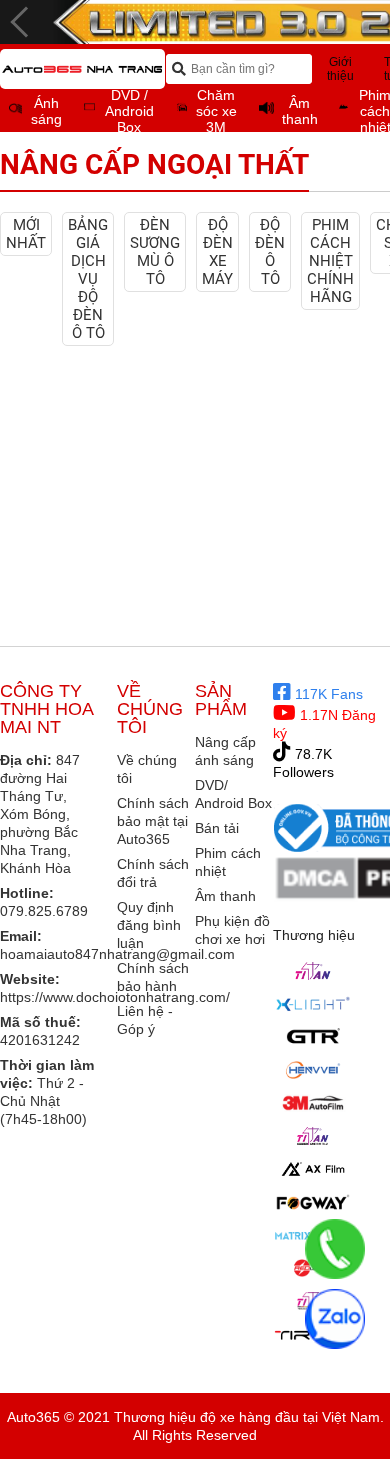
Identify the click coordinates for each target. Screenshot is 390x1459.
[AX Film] (313, 1169)
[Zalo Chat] (335, 1319)
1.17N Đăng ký (324, 724)
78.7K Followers (303, 763)
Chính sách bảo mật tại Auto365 (153, 821)
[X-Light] (313, 1004)
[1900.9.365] (335, 1249)
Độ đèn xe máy (217, 252)
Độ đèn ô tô (270, 252)
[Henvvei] (313, 1070)
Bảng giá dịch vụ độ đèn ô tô (88, 279)
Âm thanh (225, 896)
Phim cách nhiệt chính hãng (330, 261)
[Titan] (313, 971)
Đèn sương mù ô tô (155, 252)
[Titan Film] (313, 1136)
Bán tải (217, 828)
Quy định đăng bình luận (149, 925)
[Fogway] (313, 1202)
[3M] (313, 1103)
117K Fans (327, 694)
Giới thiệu (340, 69)
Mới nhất (26, 234)
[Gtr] (313, 1037)
